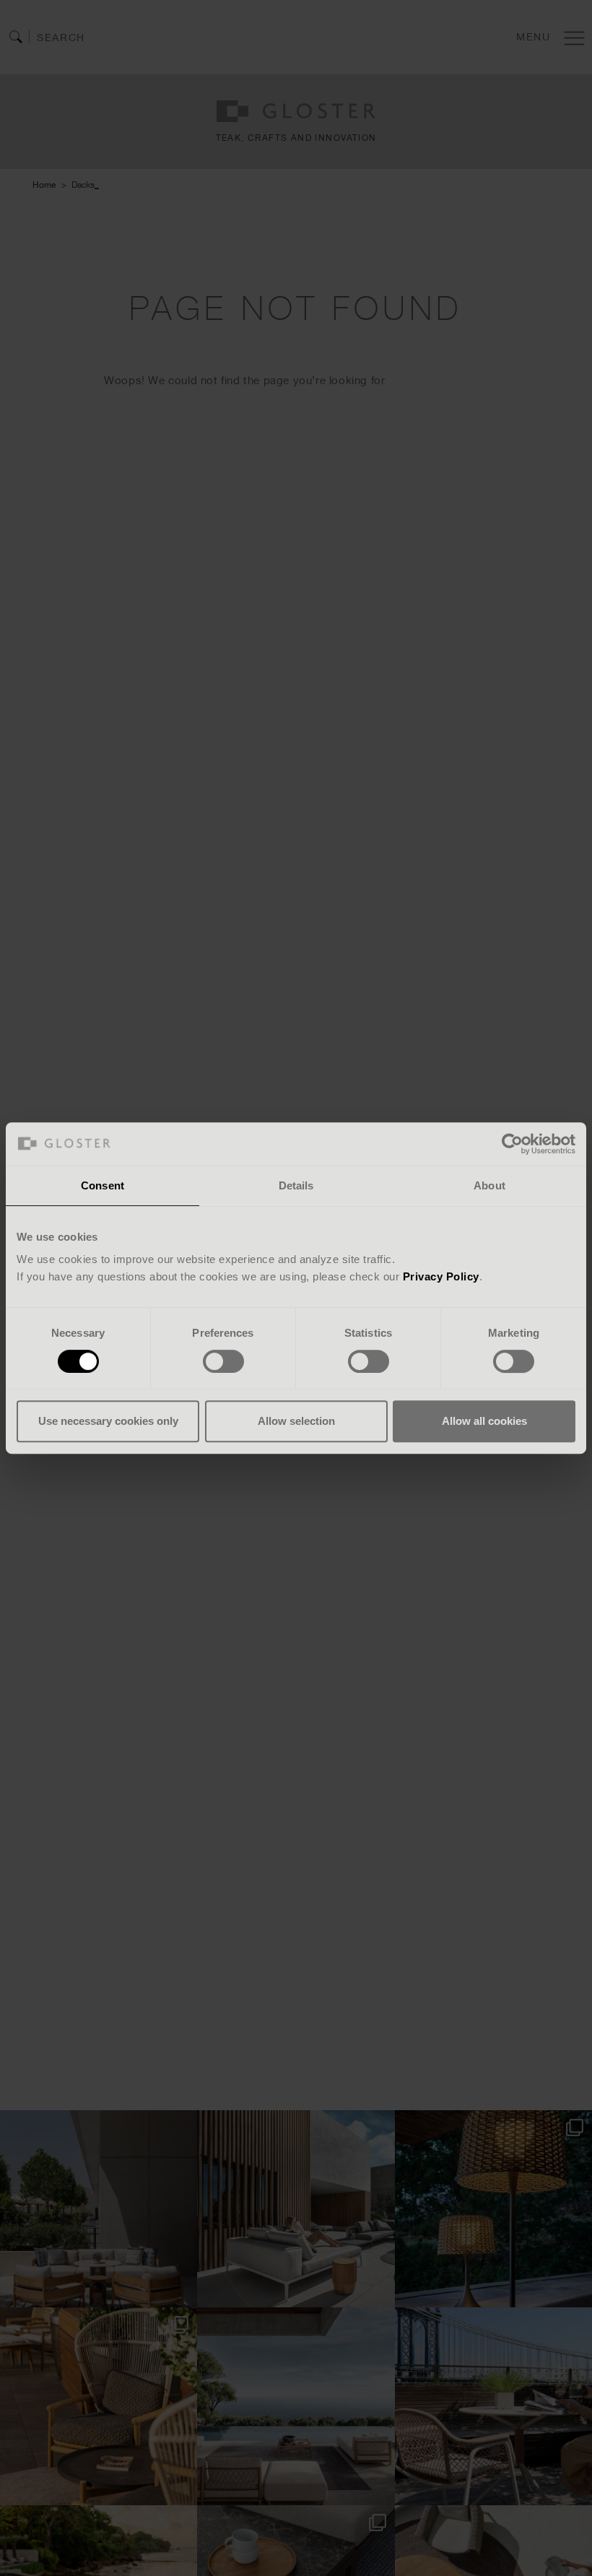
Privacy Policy (441, 1276)
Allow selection (296, 1421)
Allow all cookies (484, 1421)
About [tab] (489, 1185)
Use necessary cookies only (108, 1421)
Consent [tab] (103, 1185)
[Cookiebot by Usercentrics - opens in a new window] (512, 1144)
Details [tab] (296, 1185)
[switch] (223, 1361)
